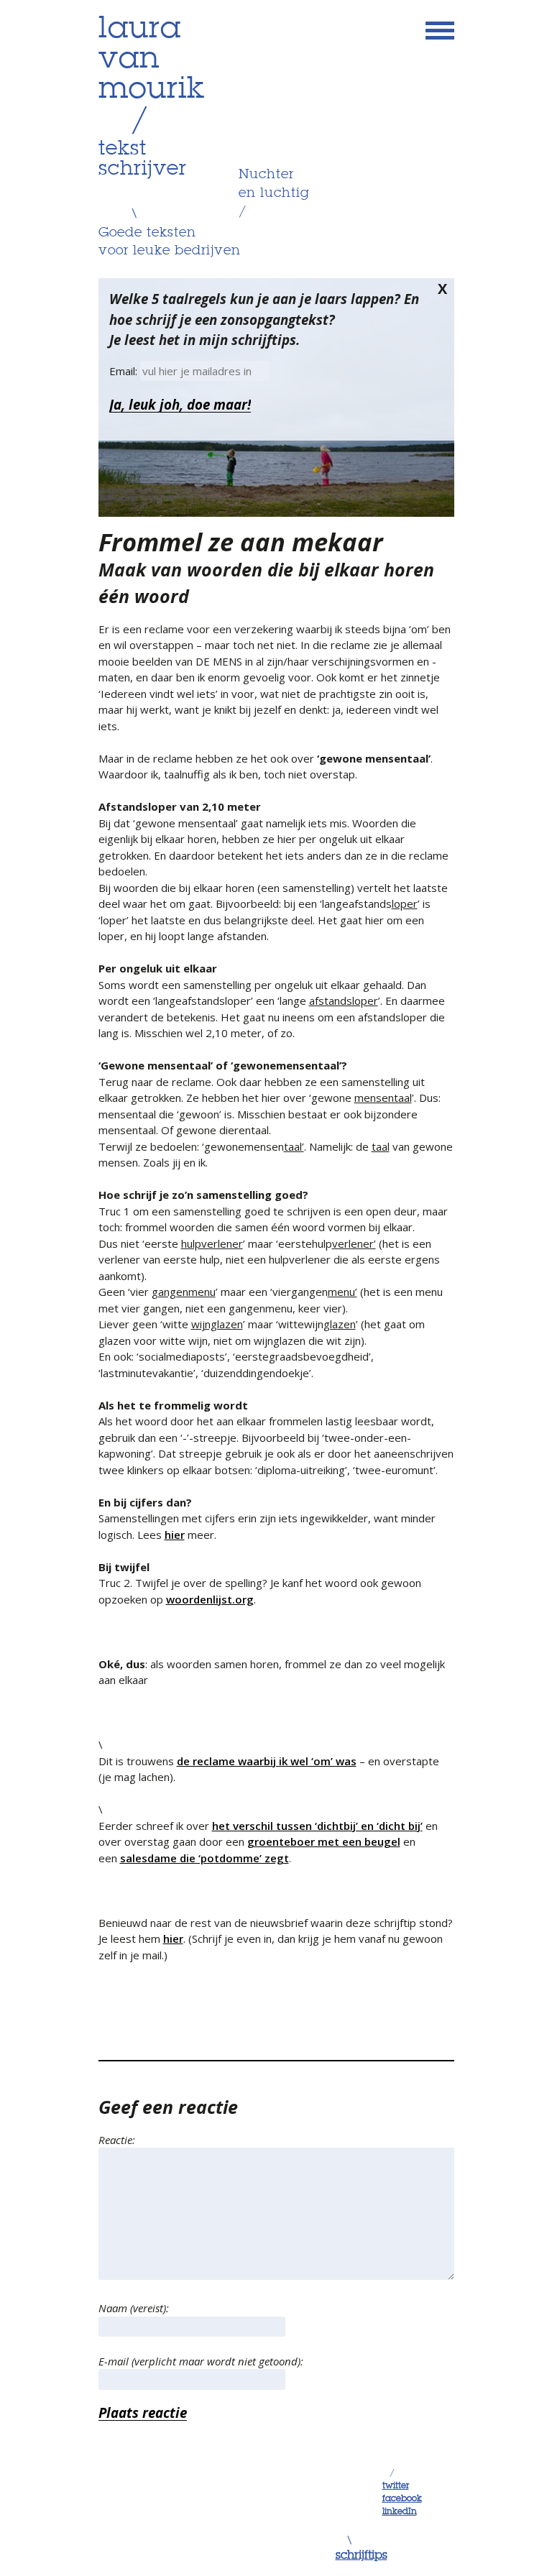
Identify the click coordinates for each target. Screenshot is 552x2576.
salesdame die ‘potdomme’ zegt (204, 1858)
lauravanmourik (152, 60)
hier (175, 1535)
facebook (402, 2499)
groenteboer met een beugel (324, 1841)
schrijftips (362, 2556)
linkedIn (400, 2512)
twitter (396, 2486)
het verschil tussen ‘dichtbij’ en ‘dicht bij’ (317, 1826)
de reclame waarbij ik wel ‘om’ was (267, 1761)
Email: (125, 371)
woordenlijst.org (210, 1599)
